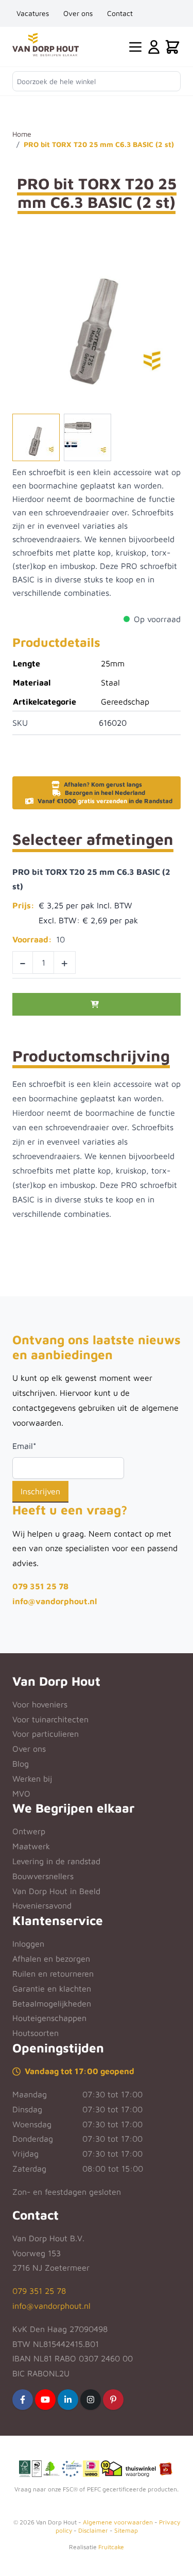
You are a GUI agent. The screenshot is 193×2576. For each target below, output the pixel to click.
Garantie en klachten (52, 1988)
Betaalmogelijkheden (52, 2003)
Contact (120, 13)
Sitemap (126, 2530)
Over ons (78, 13)
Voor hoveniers (40, 1704)
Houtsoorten (36, 2033)
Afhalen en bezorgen (51, 1959)
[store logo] (46, 45)
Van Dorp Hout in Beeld (56, 1891)
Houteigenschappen (49, 2018)
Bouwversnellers (43, 1876)
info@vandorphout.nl (55, 1601)
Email (24, 1446)
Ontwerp (29, 1831)
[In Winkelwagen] (97, 1004)
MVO (21, 1794)
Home (22, 134)
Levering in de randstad (56, 1861)
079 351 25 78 (40, 1586)
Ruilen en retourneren (53, 1974)
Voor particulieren (46, 1734)
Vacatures (33, 13)
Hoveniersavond (42, 1905)
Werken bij (32, 1779)
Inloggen (28, 1944)
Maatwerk (31, 1846)
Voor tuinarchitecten (50, 1719)
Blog (21, 1764)
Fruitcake (111, 2547)
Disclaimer (93, 2530)
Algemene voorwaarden (118, 2522)
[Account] (154, 47)
